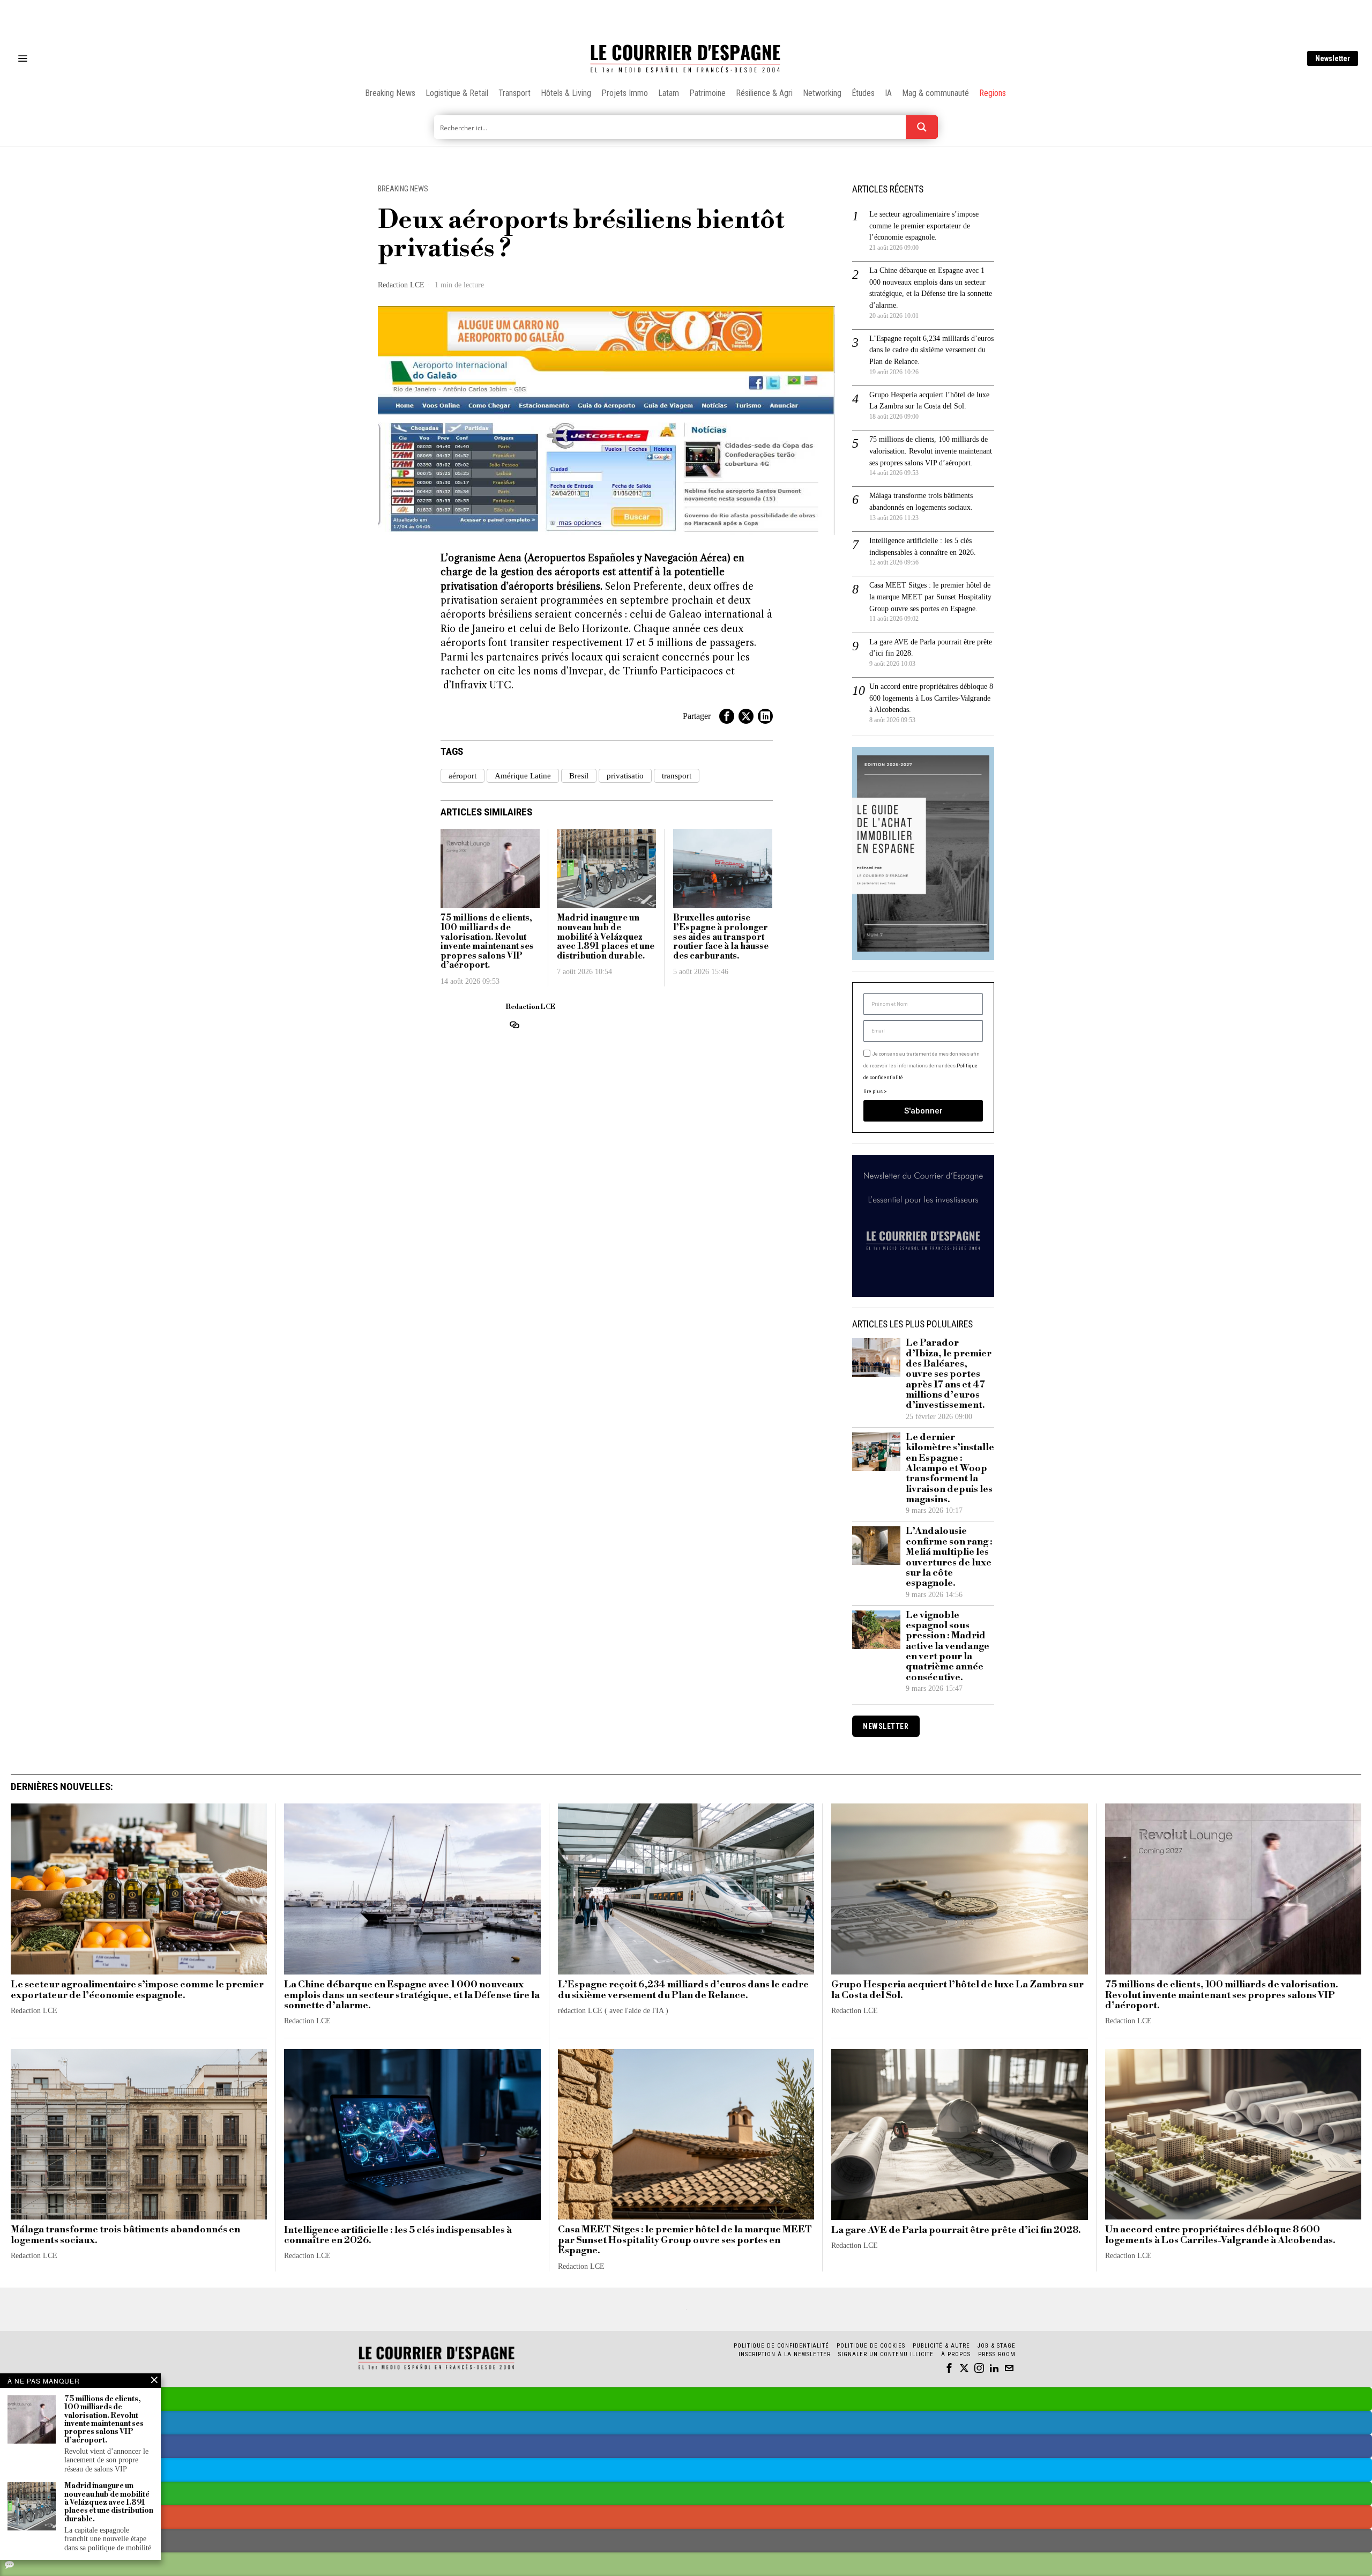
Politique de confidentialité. (748, 1419)
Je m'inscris (796, 1379)
